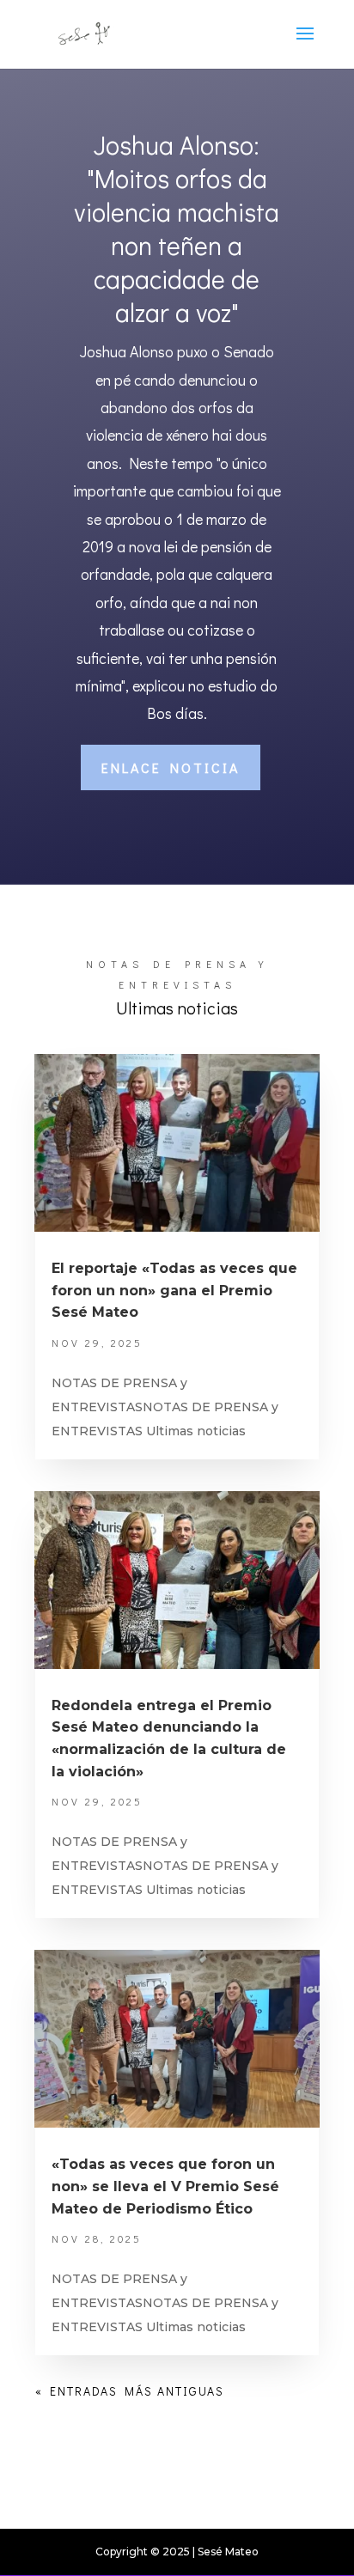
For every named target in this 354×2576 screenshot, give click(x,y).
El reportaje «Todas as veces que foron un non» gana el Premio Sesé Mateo (174, 1290)
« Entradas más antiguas (130, 2391)
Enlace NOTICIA (171, 767)
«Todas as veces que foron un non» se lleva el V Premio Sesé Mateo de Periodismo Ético (165, 2186)
